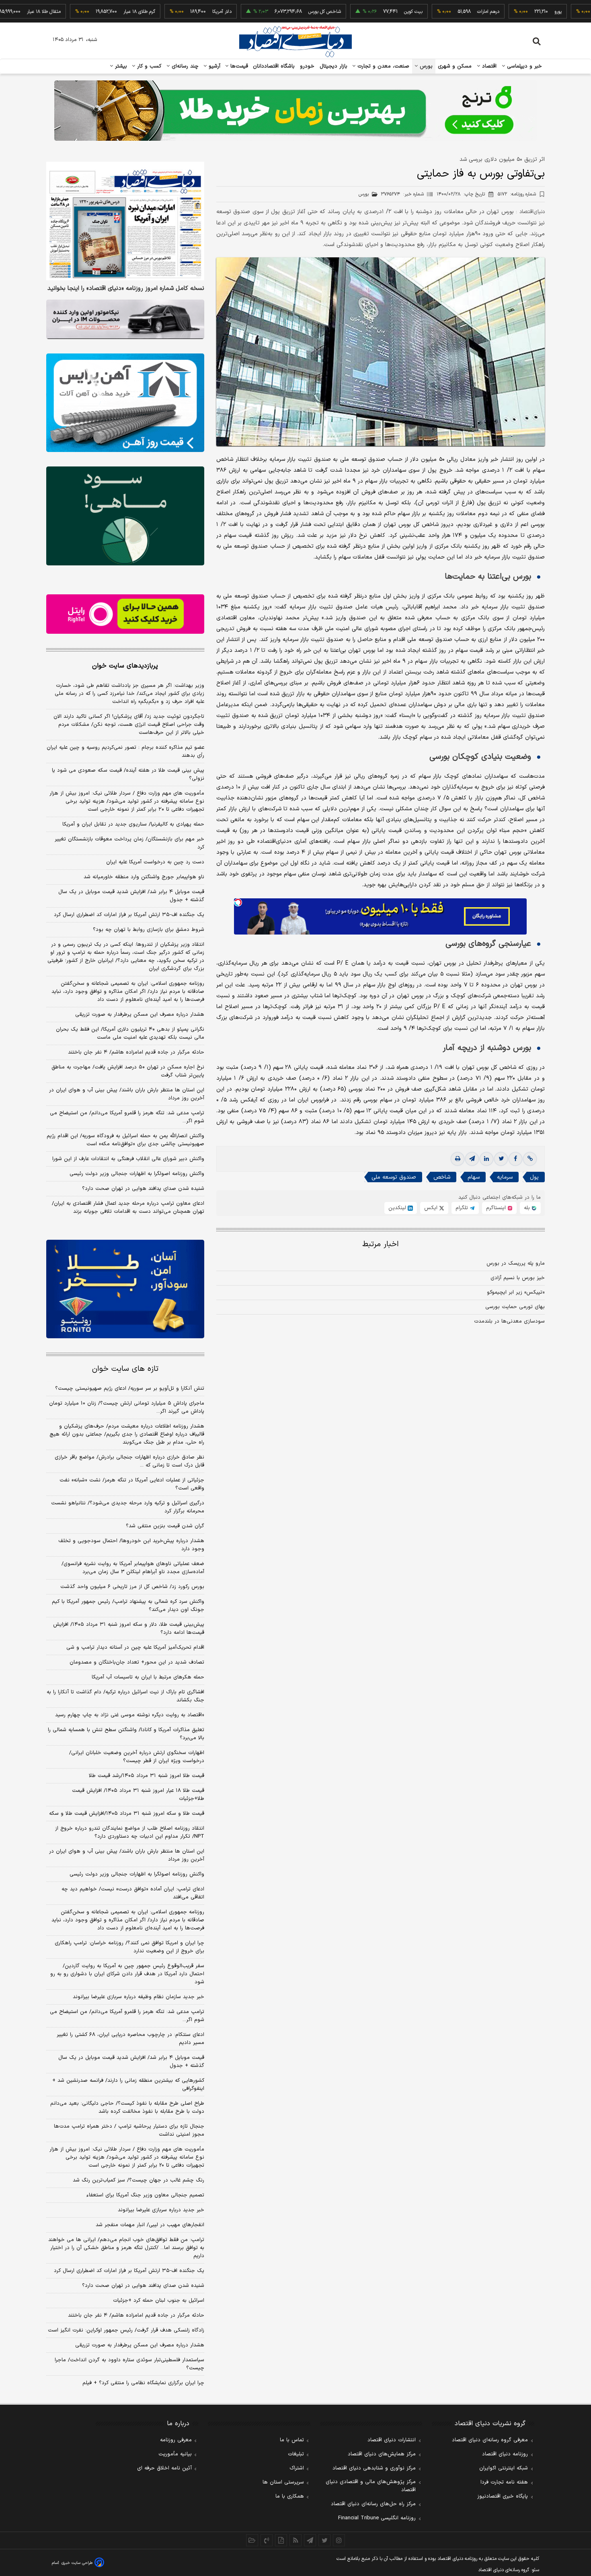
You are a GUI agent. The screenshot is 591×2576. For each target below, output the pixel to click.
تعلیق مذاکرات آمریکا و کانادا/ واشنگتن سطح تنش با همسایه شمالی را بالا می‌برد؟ (126, 1734)
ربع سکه (579, 12)
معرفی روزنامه (176, 2440)
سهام (474, 1177)
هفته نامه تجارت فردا (504, 2482)
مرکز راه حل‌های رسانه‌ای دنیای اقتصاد (373, 2504)
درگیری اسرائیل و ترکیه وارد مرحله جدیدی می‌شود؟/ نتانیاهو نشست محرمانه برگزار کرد (128, 1507)
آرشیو (213, 66)
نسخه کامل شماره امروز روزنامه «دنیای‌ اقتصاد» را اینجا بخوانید (126, 289)
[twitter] (501, 1159)
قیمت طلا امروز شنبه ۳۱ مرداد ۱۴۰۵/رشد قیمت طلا (147, 1776)
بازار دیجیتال (333, 66)
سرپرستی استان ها (283, 2482)
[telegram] (472, 1159)
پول (534, 1177)
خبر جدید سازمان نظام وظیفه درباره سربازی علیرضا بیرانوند (139, 1997)
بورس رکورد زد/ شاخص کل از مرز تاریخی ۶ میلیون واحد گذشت (132, 1587)
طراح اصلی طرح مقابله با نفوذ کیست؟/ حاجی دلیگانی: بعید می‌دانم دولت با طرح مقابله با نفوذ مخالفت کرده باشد (127, 2108)
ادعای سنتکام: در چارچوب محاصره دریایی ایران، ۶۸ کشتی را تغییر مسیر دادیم (130, 2039)
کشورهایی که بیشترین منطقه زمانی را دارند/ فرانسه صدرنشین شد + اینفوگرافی (128, 2085)
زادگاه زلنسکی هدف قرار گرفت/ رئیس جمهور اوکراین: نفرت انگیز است (126, 2330)
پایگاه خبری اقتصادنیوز (503, 2496)
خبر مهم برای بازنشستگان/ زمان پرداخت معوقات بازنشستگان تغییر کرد (129, 843)
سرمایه (505, 1177)
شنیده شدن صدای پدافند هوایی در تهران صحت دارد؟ (143, 1189)
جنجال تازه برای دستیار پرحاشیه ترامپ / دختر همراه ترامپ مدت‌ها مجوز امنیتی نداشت (129, 2130)
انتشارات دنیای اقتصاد (392, 2440)
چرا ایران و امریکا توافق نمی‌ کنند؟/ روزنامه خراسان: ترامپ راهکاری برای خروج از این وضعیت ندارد (129, 1947)
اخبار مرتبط (381, 1244)
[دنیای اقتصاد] (295, 41)
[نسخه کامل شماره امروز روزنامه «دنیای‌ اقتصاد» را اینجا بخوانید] (125, 221)
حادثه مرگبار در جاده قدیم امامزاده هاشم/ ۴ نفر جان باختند (136, 1052)
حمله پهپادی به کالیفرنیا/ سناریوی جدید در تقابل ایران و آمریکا (133, 824)
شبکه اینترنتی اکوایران (504, 2468)
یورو (504, 12)
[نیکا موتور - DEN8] (125, 319)
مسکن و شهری (455, 66)
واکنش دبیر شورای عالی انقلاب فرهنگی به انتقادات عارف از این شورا (128, 1159)
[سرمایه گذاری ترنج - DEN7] (295, 111)
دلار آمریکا (168, 12)
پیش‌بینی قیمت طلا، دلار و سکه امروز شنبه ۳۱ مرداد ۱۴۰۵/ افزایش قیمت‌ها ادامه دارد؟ (129, 1629)
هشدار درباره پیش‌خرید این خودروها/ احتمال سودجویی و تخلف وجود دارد (131, 1545)
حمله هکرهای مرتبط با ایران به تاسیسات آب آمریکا (148, 1677)
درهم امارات (434, 12)
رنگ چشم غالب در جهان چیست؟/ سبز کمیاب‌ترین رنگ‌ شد (139, 2180)
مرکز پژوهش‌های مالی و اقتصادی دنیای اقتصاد (371, 2486)
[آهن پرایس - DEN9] (125, 403)
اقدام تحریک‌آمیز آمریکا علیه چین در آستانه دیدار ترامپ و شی (135, 1647)
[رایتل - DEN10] (125, 614)
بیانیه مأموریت (175, 2454)
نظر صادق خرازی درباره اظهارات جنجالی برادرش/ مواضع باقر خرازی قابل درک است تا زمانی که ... (129, 1461)
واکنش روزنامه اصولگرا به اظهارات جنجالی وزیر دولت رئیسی (137, 1174)
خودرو (307, 66)
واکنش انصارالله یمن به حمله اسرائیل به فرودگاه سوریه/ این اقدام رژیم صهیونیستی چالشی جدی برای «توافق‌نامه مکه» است (125, 1140)
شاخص (442, 1177)
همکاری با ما (290, 2496)
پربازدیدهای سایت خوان (125, 666)
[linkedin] (486, 1159)
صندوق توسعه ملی (394, 1177)
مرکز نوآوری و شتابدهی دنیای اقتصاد (374, 2468)
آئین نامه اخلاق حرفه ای (164, 2468)
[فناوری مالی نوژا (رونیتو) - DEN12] (125, 1289)
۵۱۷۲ (517, 194)
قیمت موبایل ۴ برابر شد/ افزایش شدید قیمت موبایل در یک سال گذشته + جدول (131, 896)
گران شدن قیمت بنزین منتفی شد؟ (165, 1526)
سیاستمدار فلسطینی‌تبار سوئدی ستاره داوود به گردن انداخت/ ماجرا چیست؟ (129, 2364)
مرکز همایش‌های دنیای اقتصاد (382, 2454)
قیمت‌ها (238, 66)
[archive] (252, 2540)
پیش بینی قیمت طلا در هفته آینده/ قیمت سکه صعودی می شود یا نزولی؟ (128, 774)
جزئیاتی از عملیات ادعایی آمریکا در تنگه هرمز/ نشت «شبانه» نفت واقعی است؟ (132, 1484)
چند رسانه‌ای (184, 66)
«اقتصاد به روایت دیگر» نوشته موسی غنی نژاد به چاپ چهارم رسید (130, 1715)
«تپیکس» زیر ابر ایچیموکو (516, 1292)
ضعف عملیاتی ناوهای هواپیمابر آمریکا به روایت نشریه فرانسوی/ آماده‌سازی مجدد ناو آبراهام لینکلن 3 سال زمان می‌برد (133, 1568)
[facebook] (515, 1159)
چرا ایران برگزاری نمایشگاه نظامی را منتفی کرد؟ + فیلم (143, 2383)
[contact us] (267, 2540)
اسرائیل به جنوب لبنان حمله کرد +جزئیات (159, 2301)
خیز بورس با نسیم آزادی (518, 1278)
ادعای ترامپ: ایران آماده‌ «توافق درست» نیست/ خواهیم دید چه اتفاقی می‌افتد (133, 1893)
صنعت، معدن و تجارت (383, 66)
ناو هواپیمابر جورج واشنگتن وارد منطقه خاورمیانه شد (144, 877)
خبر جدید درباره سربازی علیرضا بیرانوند (161, 2210)
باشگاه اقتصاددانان (274, 66)
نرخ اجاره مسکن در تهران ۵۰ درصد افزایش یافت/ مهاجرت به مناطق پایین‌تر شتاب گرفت (128, 1071)
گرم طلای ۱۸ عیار (85, 12)
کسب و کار (148, 66)
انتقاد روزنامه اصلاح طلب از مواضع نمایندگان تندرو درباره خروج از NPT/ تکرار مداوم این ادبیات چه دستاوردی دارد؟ (130, 1832)
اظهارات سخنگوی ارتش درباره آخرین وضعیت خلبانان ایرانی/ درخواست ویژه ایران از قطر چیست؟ (137, 1757)
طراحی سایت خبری (77, 2563)
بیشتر (120, 66)
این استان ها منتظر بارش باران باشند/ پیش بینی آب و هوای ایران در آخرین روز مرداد (127, 1094)
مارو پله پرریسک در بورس (516, 1263)
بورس (425, 66)
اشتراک (297, 2468)
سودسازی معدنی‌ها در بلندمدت (509, 1321)
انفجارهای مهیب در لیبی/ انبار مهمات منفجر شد (150, 2225)
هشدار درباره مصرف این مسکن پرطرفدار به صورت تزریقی (140, 1015)
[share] (281, 2540)
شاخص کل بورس (270, 12)
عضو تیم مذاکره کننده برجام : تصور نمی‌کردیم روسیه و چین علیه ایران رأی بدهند (125, 752)
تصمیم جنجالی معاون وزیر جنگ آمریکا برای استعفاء (145, 2195)
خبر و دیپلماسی (524, 66)
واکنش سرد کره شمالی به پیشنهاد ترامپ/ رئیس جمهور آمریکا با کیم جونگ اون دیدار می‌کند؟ (128, 1606)
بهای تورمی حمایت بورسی (515, 1307)
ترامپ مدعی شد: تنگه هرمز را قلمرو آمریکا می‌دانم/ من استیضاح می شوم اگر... (127, 1117)
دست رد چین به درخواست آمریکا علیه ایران (155, 862)
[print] (458, 1159)
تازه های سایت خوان (125, 1369)
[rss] (295, 2540)
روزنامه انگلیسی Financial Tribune (377, 2518)
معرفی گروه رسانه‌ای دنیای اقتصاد (490, 2440)
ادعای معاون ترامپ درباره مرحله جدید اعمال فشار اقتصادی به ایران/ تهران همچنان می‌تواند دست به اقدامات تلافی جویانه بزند (128, 1208)
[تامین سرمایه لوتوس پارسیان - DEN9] (125, 516)
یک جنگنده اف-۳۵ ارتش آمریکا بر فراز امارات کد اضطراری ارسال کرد (129, 915)
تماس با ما (292, 2440)
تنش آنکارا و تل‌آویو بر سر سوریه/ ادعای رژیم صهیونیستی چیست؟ (130, 1389)
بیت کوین (359, 12)
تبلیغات (296, 2454)
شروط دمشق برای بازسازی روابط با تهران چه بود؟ (149, 930)
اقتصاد (488, 66)
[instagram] (339, 2540)
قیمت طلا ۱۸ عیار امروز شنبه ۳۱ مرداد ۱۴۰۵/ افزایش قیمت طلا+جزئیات (138, 1795)
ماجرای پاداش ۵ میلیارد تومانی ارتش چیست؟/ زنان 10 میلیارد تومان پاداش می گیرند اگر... (127, 1407)
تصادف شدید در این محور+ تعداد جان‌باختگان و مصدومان (137, 1662)
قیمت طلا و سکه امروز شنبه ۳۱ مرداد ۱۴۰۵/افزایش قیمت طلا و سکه (127, 1814)
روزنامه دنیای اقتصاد (505, 2454)
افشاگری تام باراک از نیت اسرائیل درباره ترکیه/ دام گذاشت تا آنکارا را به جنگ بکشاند (125, 1696)
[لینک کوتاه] (530, 1159)
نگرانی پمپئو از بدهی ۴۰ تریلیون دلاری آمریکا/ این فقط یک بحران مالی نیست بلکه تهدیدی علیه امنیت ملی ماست (130, 1033)
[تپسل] (238, 902)
